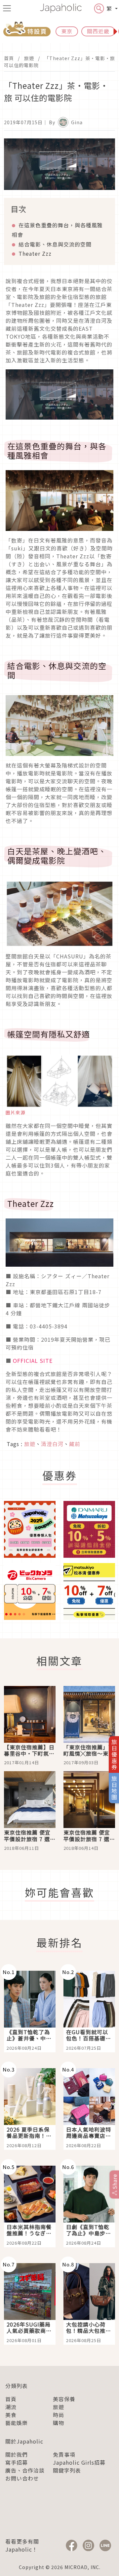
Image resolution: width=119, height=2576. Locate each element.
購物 (59, 2423)
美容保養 (64, 2399)
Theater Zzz (35, 253)
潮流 (11, 2407)
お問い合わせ (22, 2478)
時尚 (59, 2415)
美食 (11, 2415)
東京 (67, 31)
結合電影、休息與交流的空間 (55, 244)
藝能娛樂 (17, 2423)
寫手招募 (17, 2462)
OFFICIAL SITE (33, 1361)
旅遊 (29, 58)
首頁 (9, 58)
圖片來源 (16, 1112)
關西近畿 (98, 31)
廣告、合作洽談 (25, 2470)
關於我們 (17, 2454)
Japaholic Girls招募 (79, 2462)
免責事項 (64, 2454)
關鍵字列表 (67, 2470)
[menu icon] (7, 8)
